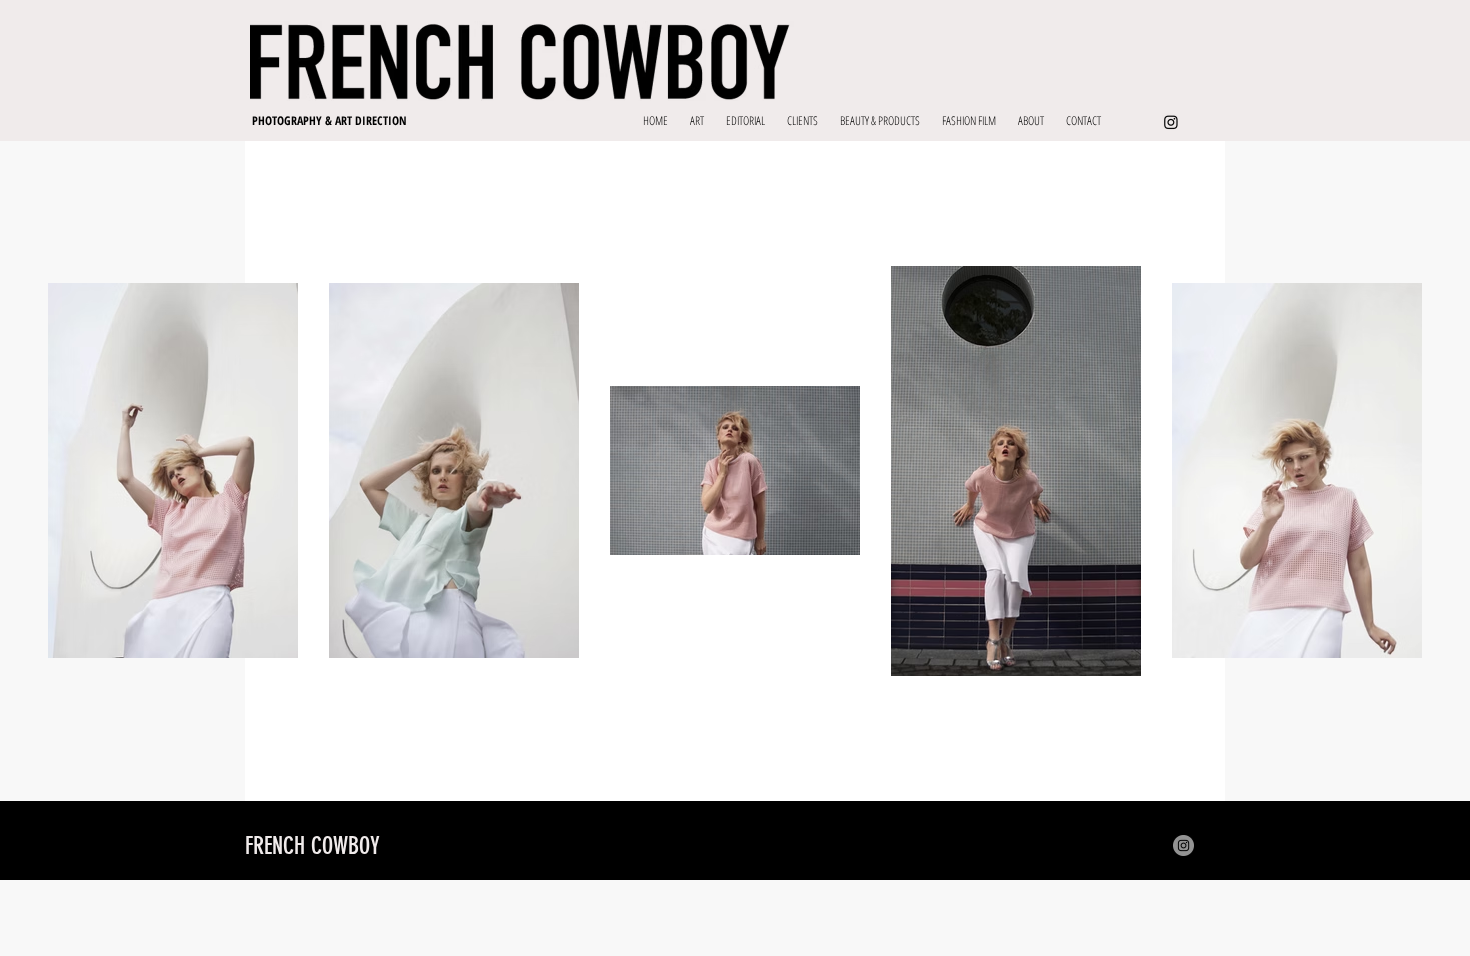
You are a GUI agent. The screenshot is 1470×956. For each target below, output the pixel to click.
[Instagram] (1171, 122)
